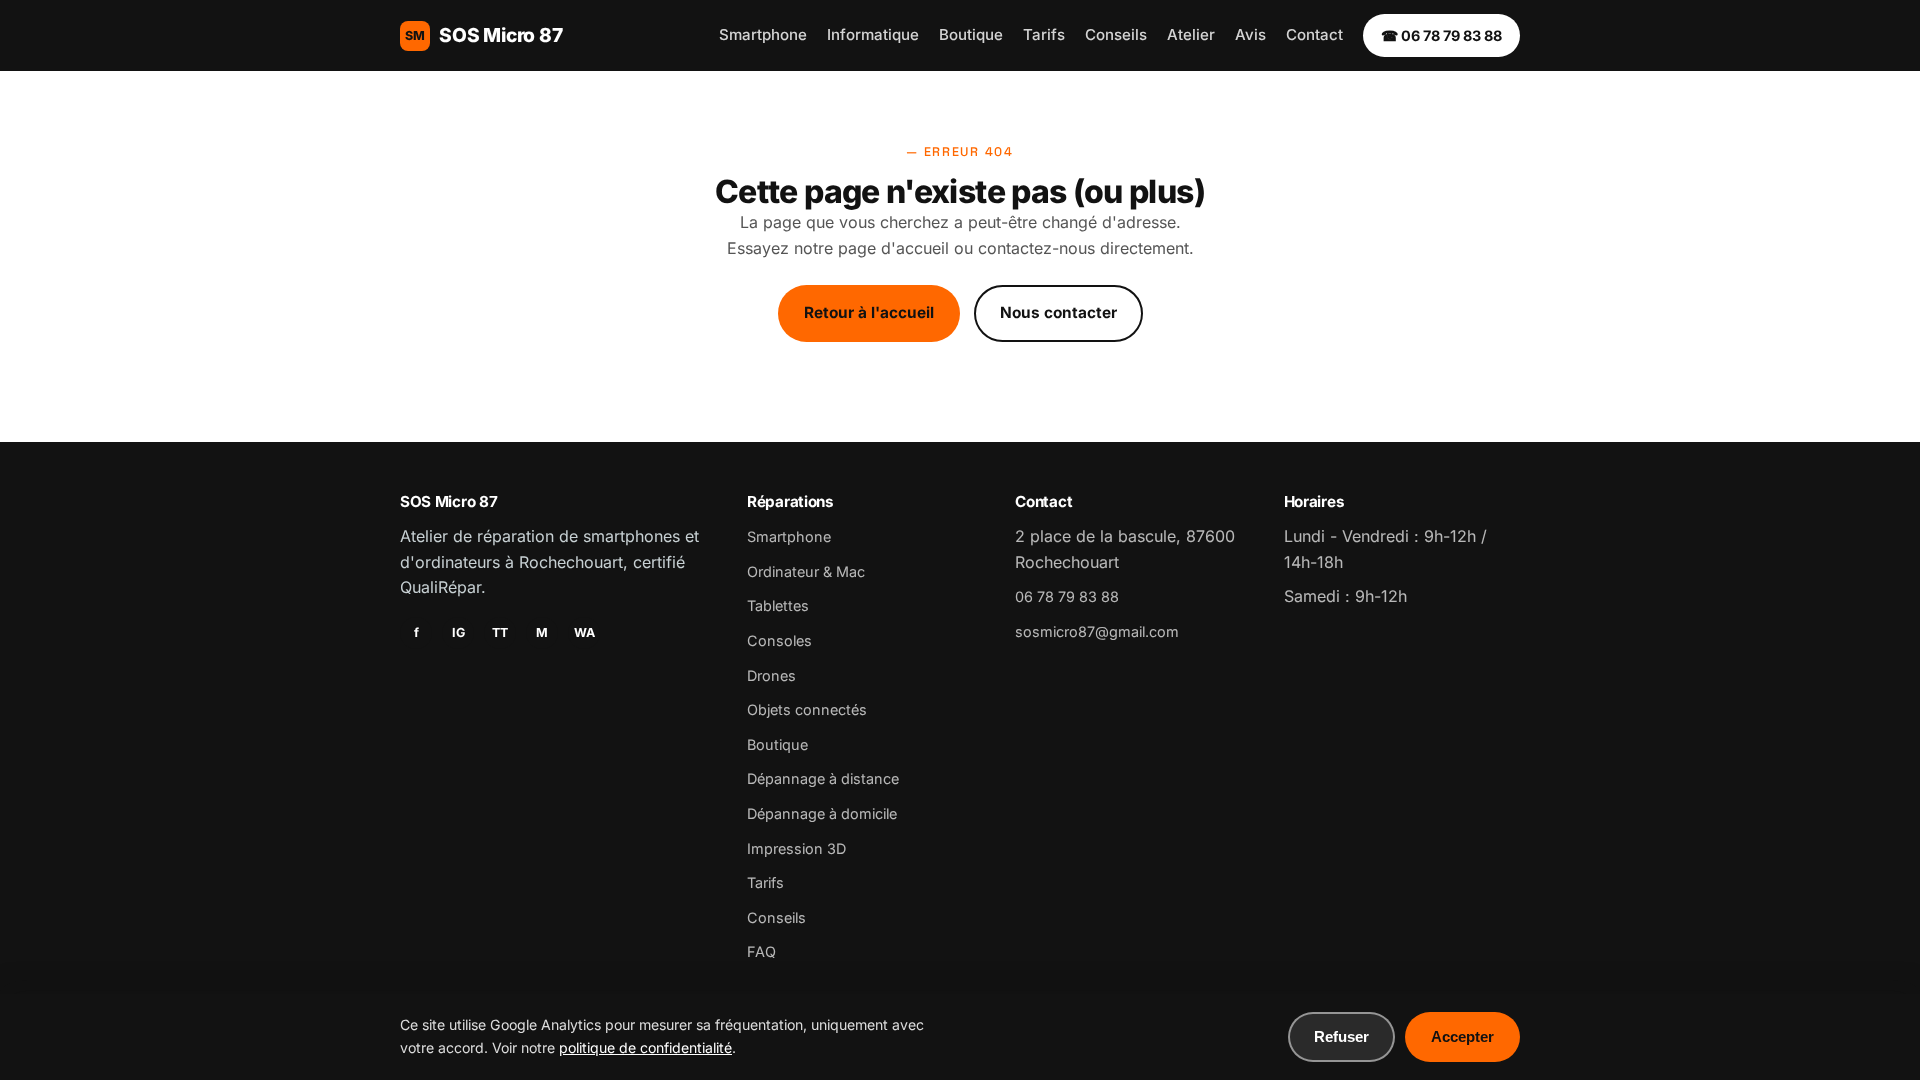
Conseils (1116, 34)
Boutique (971, 34)
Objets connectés (807, 709)
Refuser (1341, 1036)
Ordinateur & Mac (806, 571)
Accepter (1462, 1036)
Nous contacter (1058, 312)
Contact (1314, 34)
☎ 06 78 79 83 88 (1441, 35)
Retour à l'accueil (869, 312)
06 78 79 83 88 (1067, 596)
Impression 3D (796, 848)
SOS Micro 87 (484, 35)
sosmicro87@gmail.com (1097, 631)
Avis (1250, 34)
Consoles (779, 640)
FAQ (761, 951)
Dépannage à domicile (822, 813)
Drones (771, 675)
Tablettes (778, 605)
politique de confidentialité (645, 1047)
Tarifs (1044, 34)
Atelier (1191, 34)
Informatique (873, 34)
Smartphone (763, 34)
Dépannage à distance (823, 778)
